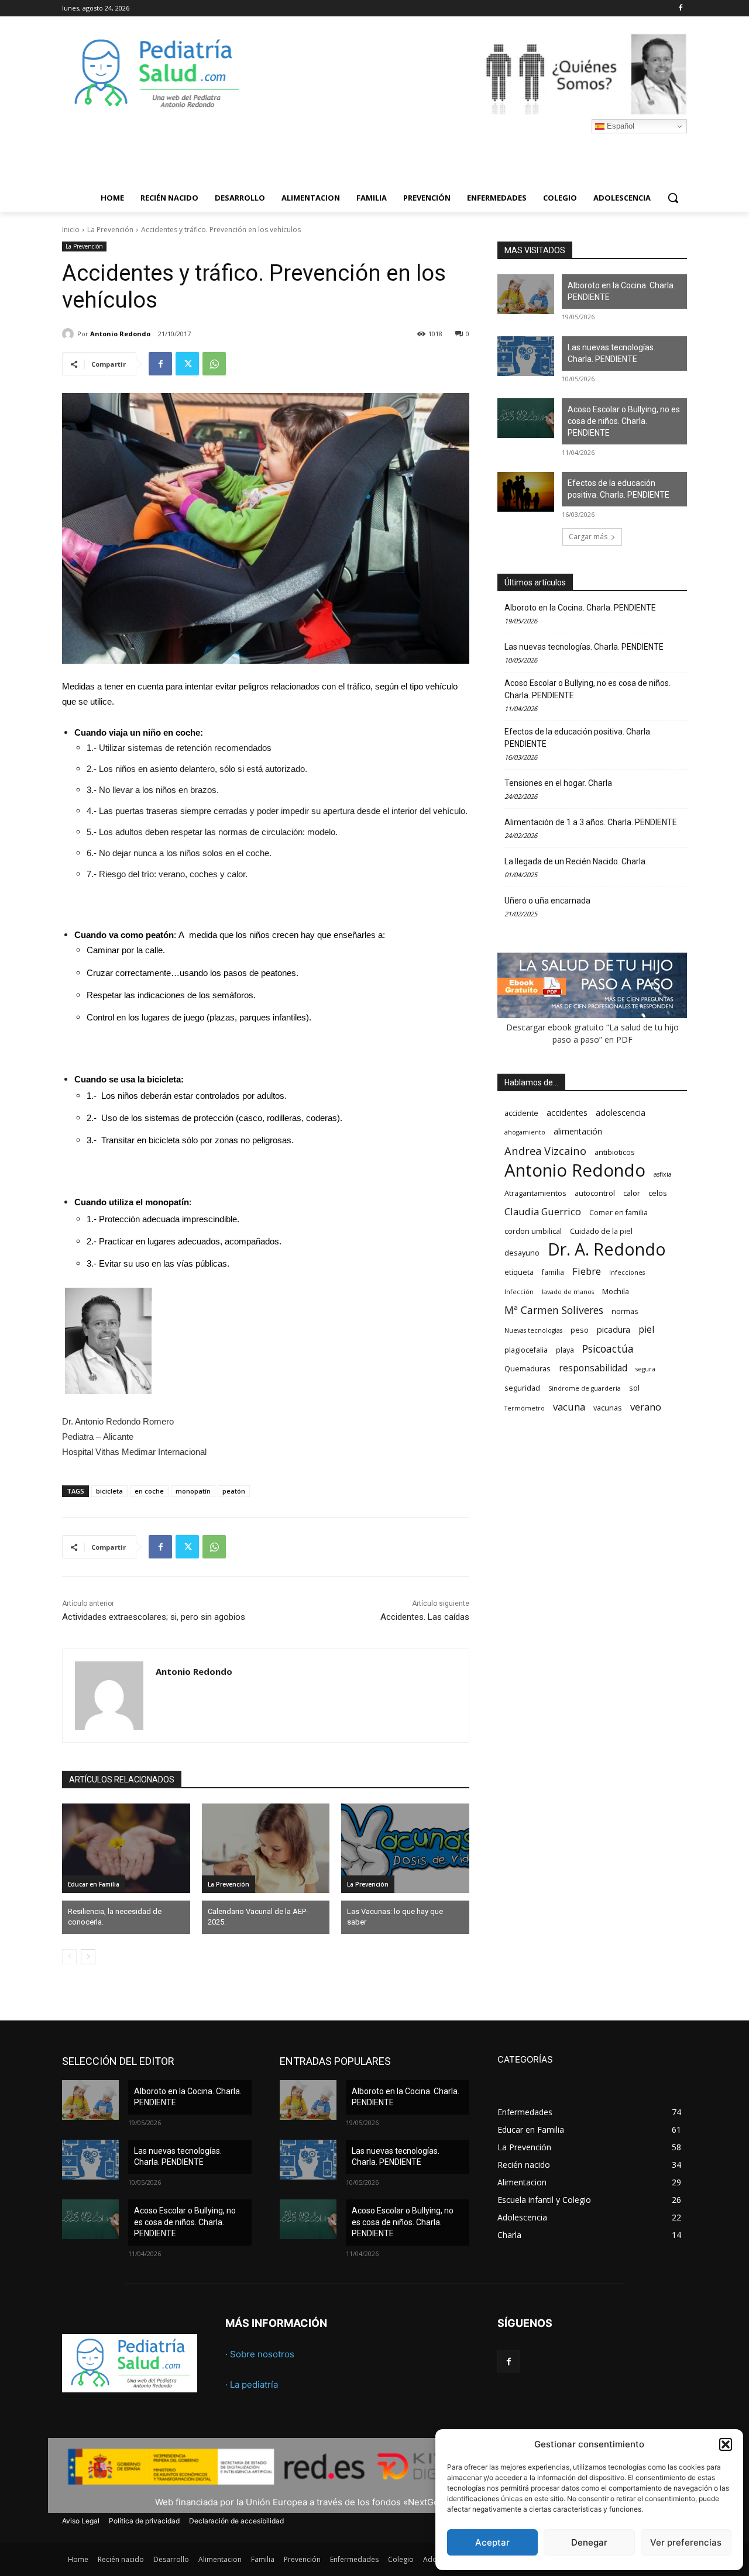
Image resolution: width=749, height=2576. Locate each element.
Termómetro (525, 1408)
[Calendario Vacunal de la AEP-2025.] (266, 1848)
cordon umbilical (533, 1231)
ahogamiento (525, 1132)
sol (634, 1388)
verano (646, 1407)
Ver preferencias (686, 2542)
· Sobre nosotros (260, 2354)
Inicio (71, 230)
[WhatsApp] (214, 364)
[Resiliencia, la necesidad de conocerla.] (126, 1848)
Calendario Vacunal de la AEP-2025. (258, 1917)
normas (625, 1311)
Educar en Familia (94, 1884)
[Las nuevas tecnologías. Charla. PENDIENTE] (526, 356)
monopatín (193, 1491)
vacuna (569, 1407)
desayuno (522, 1253)
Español (619, 126)
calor (632, 1193)
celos (658, 1193)
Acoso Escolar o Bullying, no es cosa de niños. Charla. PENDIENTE (624, 421)
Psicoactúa (608, 1349)
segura (645, 1369)
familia (553, 1272)
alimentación (578, 1131)
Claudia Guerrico (543, 1211)
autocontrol (595, 1193)
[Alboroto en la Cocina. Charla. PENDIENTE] (526, 294)
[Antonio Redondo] (70, 334)
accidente (521, 1113)
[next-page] (88, 1957)
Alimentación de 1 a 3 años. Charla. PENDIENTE (591, 822)
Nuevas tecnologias (533, 1330)
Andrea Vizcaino (545, 1151)
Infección (519, 1292)
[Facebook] (680, 8)
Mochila (616, 1292)
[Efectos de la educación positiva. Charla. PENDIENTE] (526, 492)
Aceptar (492, 2542)
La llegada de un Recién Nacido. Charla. (576, 861)
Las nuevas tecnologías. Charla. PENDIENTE (611, 353)
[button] (726, 2444)
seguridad (522, 1388)
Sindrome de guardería (585, 1388)
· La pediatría (252, 2384)
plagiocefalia (526, 1350)
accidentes (567, 1113)
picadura (614, 1330)
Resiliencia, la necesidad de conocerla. (115, 1917)
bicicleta (109, 1491)
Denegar (589, 2542)
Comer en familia (619, 1213)
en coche (149, 1491)
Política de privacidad (144, 2521)
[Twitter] (187, 364)
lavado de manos (568, 1292)
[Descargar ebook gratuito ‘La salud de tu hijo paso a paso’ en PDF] (592, 1015)
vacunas (608, 1408)
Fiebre (587, 1271)
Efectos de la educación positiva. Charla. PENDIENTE (619, 489)
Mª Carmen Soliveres (554, 1310)
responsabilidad (593, 1368)
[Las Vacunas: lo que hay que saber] (405, 1848)
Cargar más (588, 537)
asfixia (663, 1174)
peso (580, 1330)
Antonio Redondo (120, 334)
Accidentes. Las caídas (425, 1617)
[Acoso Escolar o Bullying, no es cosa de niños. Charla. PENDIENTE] (526, 418)
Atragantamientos (535, 1193)
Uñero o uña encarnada (547, 901)
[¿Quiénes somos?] (468, 74)
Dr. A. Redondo (607, 1249)
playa (565, 1350)
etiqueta (519, 1272)
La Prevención (110, 230)
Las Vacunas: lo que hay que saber (395, 1917)
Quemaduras (528, 1369)
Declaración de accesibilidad (236, 2521)
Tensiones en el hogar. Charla (558, 783)
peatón (234, 1491)
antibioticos (615, 1152)
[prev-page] (69, 1957)
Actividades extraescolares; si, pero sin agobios (154, 1617)
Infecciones (627, 1273)
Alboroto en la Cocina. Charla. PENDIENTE (621, 291)
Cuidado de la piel (601, 1231)
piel (646, 1330)
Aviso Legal (81, 2521)
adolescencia (621, 1113)
